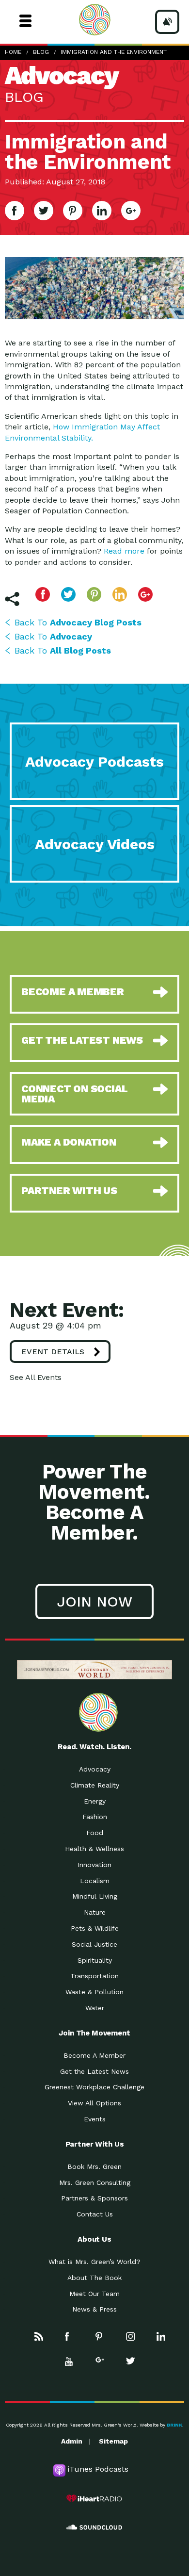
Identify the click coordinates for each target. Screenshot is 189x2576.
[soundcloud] (94, 2527)
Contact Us (95, 2214)
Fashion (95, 1817)
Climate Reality (95, 1785)
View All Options (94, 2103)
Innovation (94, 1865)
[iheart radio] (94, 2498)
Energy (95, 1801)
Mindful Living (95, 1896)
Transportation (94, 1976)
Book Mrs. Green (94, 2166)
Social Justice (94, 1944)
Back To (78, 622)
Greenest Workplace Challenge (94, 2087)
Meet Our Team (94, 2294)
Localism (95, 1881)
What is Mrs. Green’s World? (94, 2262)
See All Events (36, 1377)
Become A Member (94, 2055)
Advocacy (95, 1769)
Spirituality (95, 1960)
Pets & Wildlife (95, 1928)
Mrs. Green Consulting (95, 2182)
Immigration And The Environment (114, 52)
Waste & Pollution (94, 1992)
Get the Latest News (94, 2071)
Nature (95, 1912)
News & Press (94, 2309)
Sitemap (113, 2441)
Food (95, 1833)
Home (13, 52)
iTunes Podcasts (98, 2469)
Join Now (94, 1601)
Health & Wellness (94, 1849)
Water (95, 2008)
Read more (124, 551)
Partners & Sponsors (94, 2198)
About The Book (94, 2278)
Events (95, 2119)
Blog (41, 52)
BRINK (174, 2425)
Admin (72, 2441)
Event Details (53, 1352)
